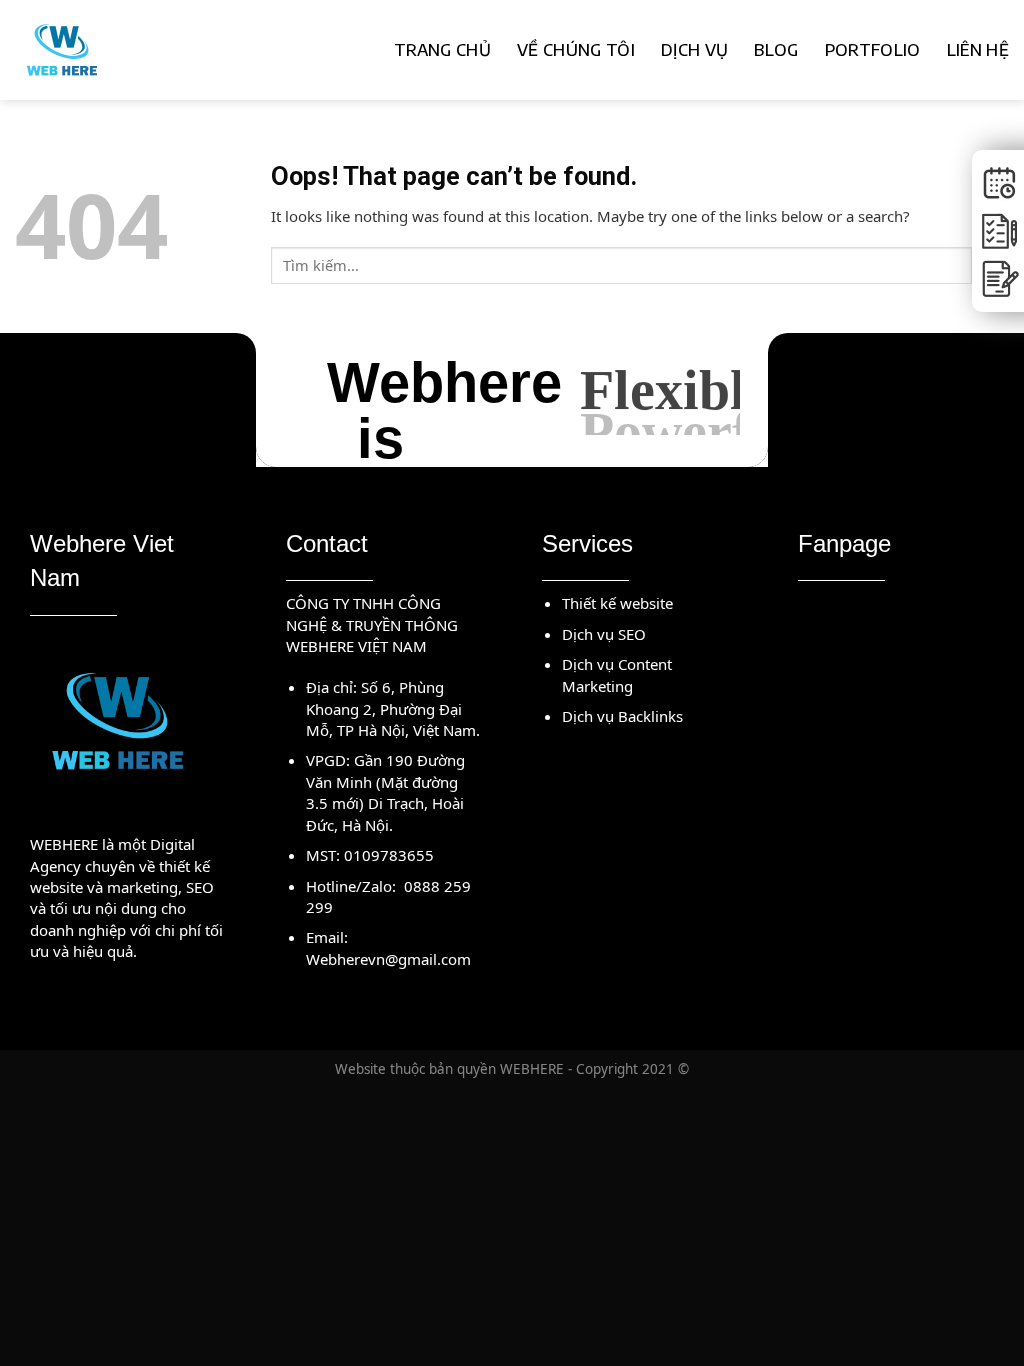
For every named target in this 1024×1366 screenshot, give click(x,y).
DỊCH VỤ (694, 49)
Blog (776, 49)
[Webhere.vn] (124, 50)
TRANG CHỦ (442, 49)
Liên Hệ (978, 49)
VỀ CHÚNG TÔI (576, 49)
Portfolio (873, 49)
